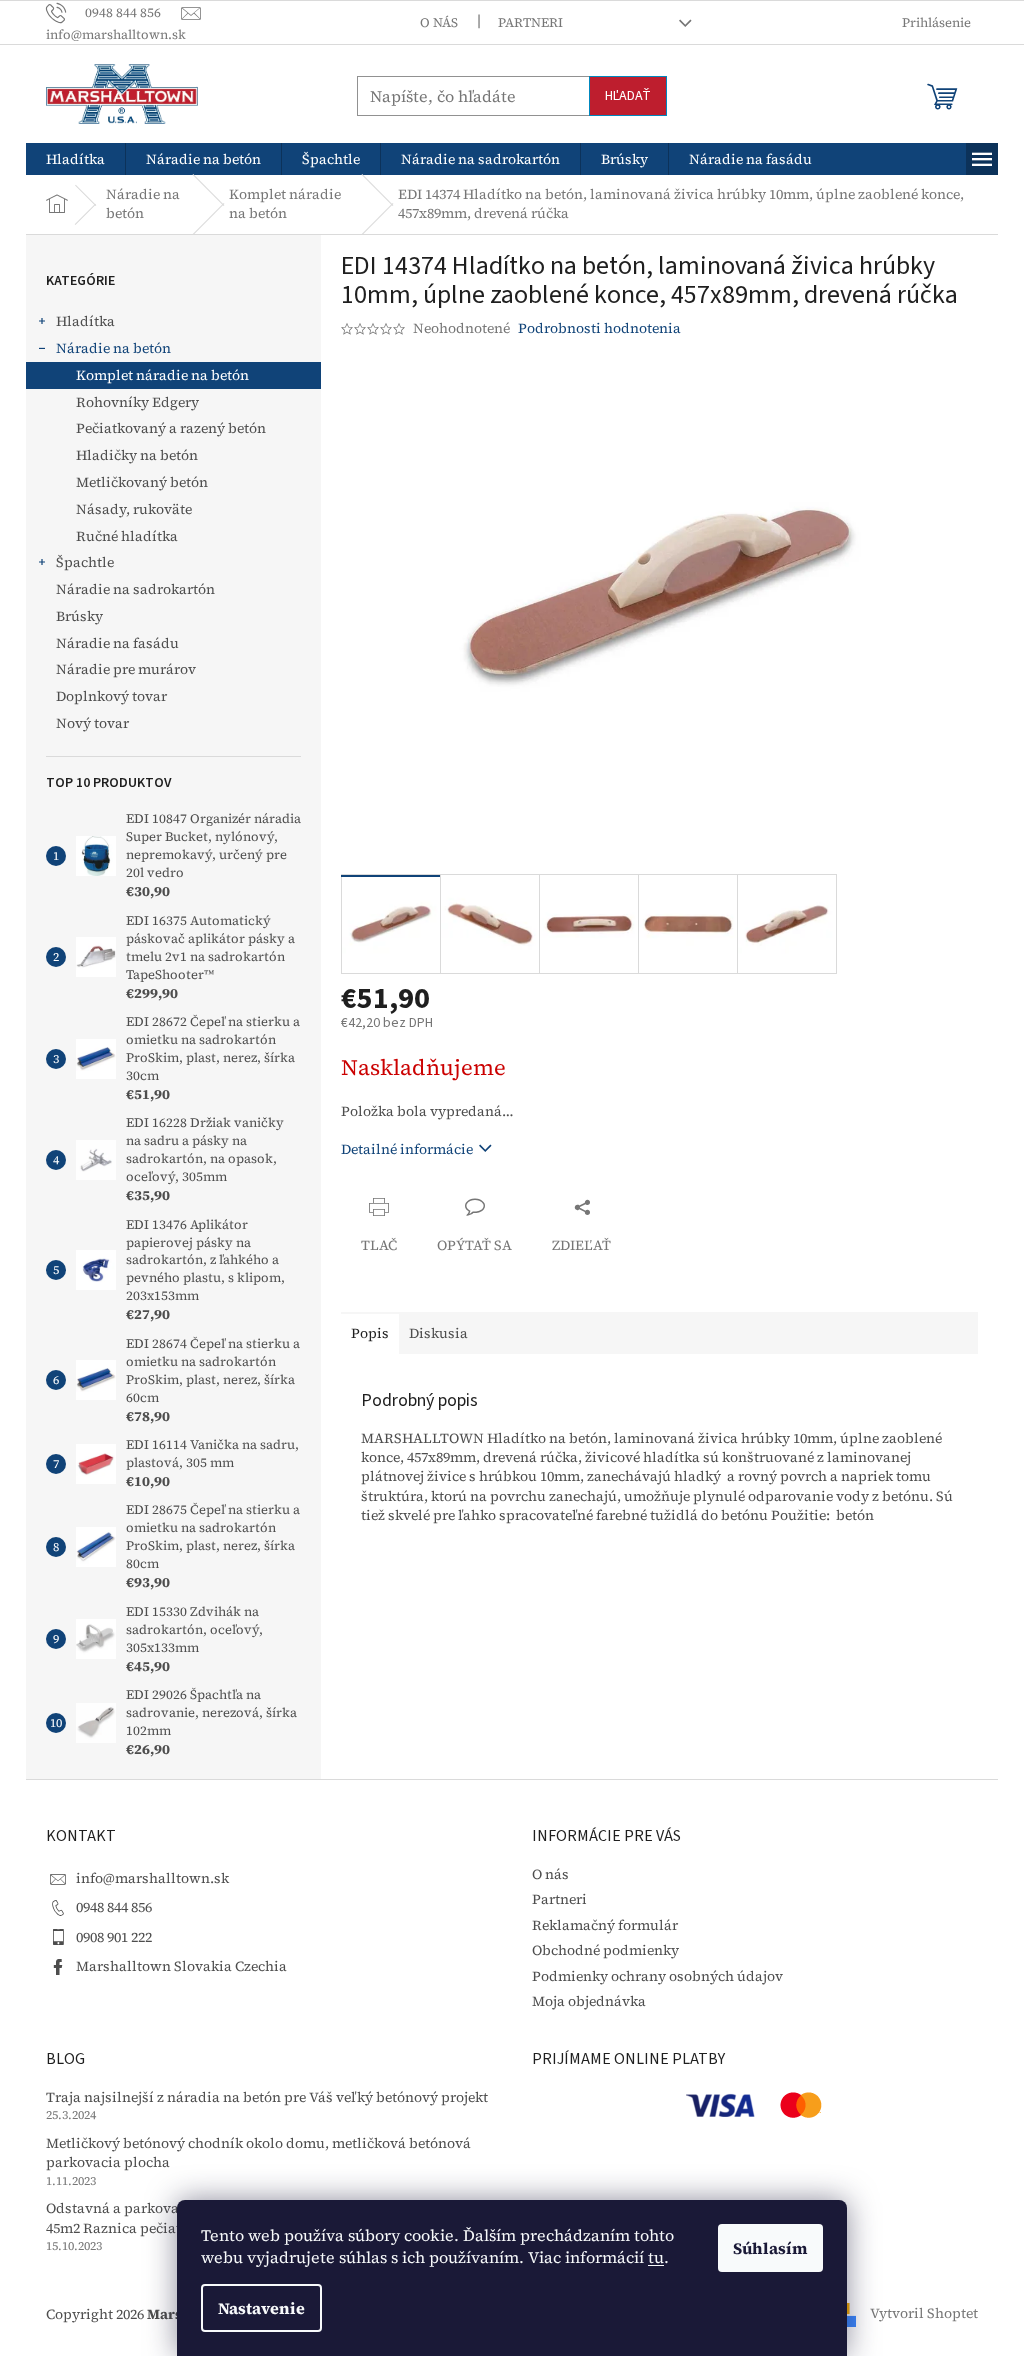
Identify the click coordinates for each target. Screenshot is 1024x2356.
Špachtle (85, 562)
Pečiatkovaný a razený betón (171, 428)
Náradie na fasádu (117, 643)
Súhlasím (770, 2248)
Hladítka (85, 321)
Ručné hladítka (127, 536)
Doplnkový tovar (111, 696)
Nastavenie (261, 2308)
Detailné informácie (407, 1149)
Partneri (530, 22)
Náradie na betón (113, 348)
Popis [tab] (370, 1333)
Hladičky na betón (137, 455)
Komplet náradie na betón (162, 375)
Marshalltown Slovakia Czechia (181, 1966)
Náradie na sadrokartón (135, 589)
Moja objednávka (589, 2001)
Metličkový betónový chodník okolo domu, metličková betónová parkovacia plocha (258, 2153)
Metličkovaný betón (142, 482)
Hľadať (628, 96)
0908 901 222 (114, 1937)
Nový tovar (92, 723)
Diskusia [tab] (438, 1333)
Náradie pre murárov (126, 669)
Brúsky (79, 616)
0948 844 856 (114, 1907)
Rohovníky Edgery (137, 402)
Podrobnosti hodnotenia (599, 328)
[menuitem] (75, 159)
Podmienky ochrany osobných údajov (657, 1976)
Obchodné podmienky (605, 1950)
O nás (439, 22)
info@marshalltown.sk (152, 1878)
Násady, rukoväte (134, 509)
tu (656, 2257)
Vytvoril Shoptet (924, 2313)
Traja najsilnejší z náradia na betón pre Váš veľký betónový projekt (267, 2097)
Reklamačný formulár (605, 1925)
